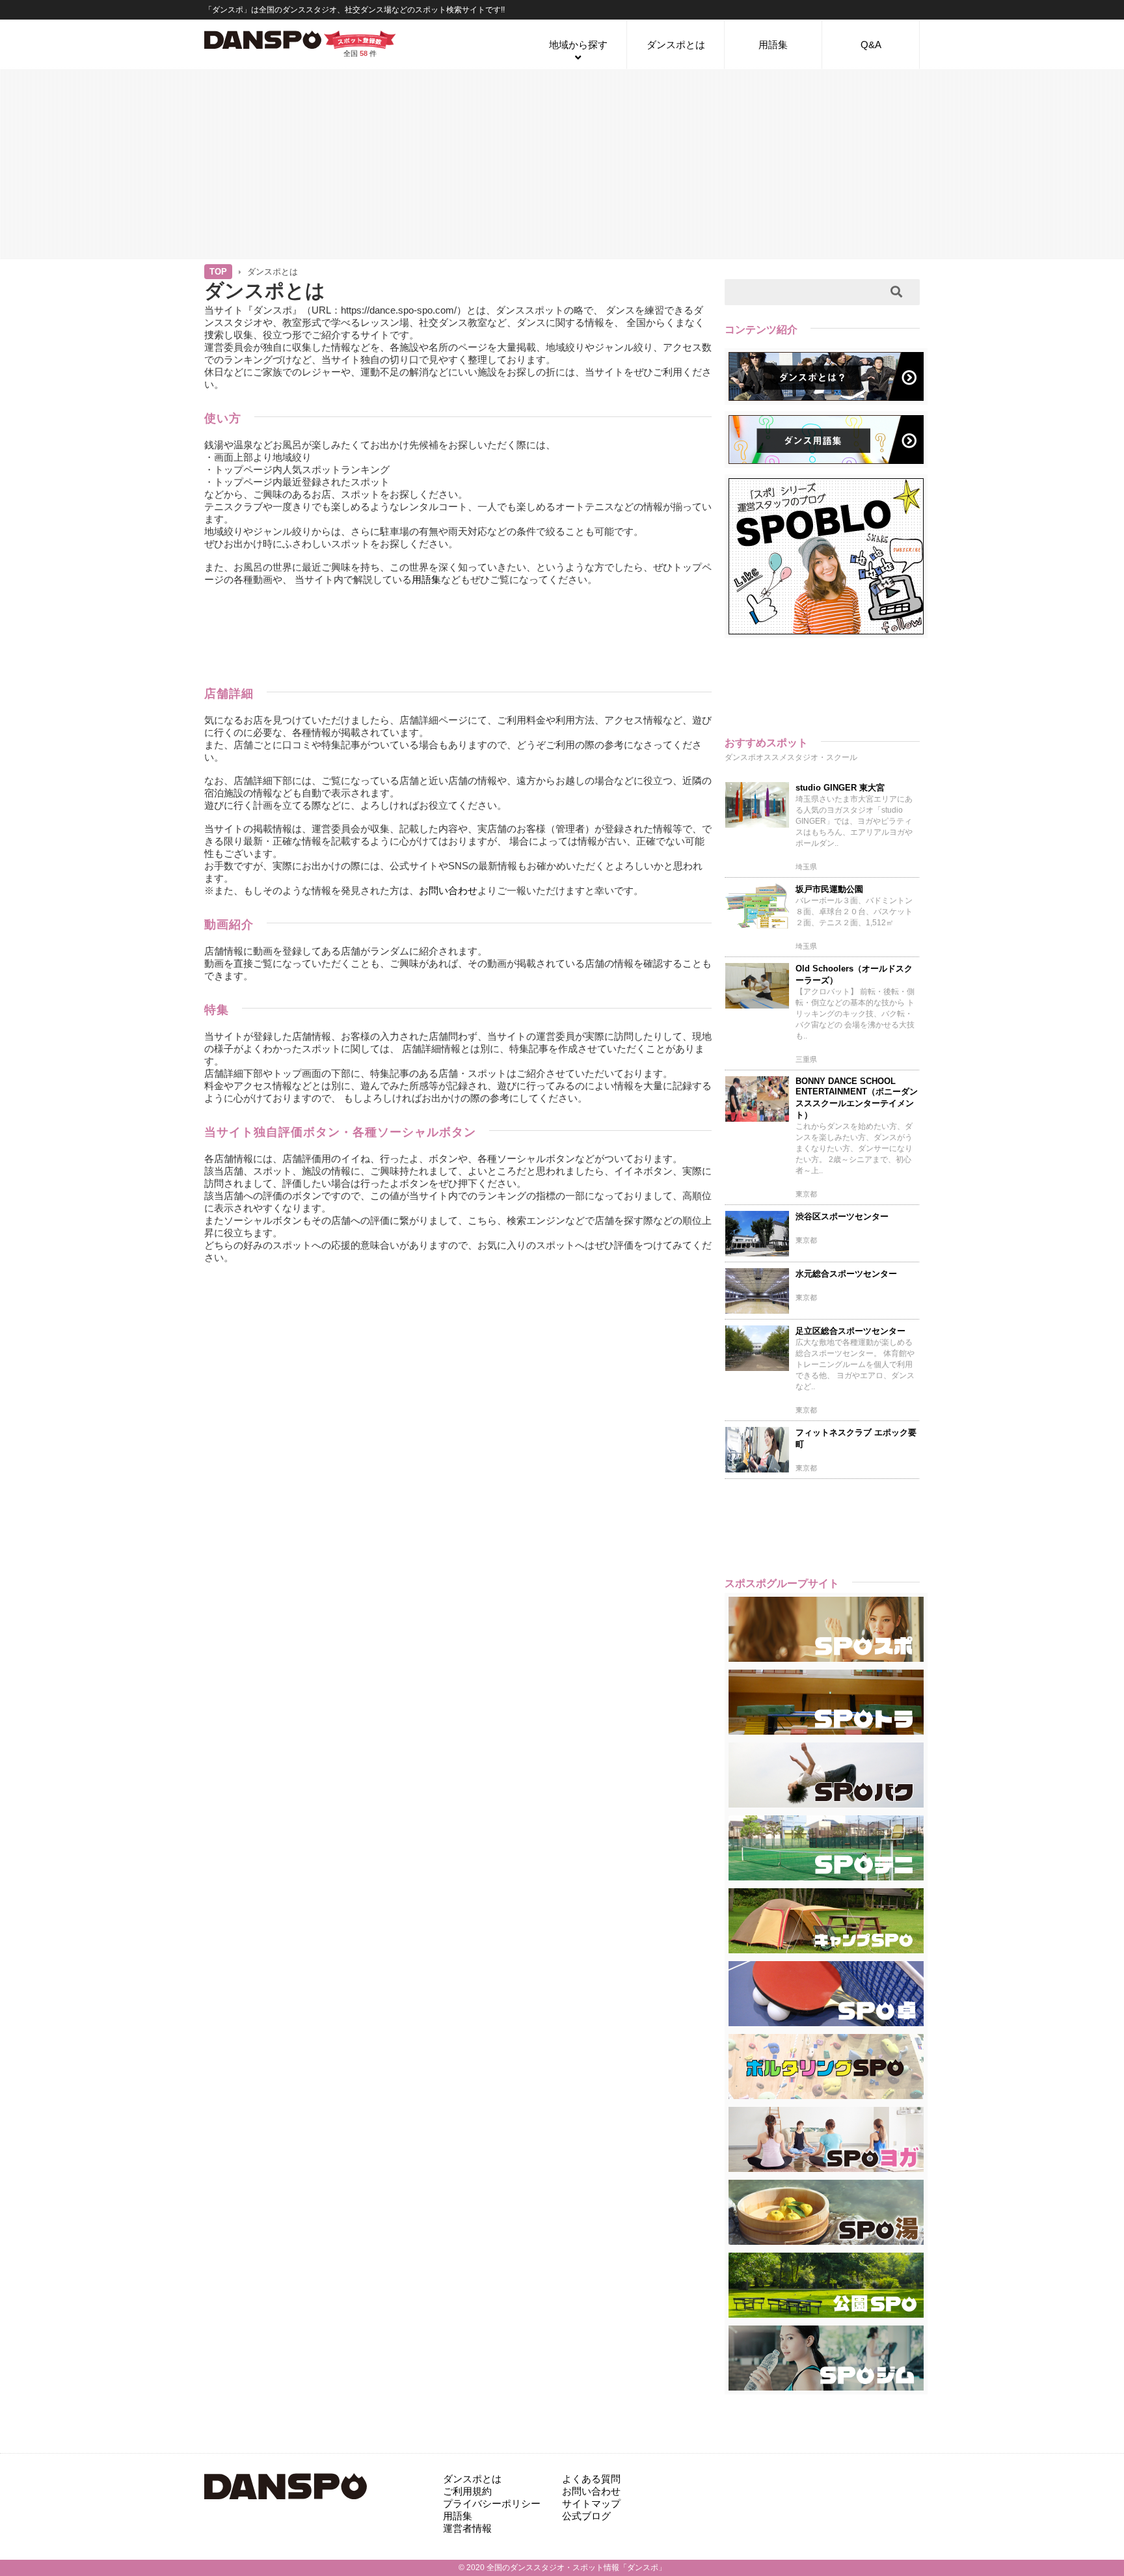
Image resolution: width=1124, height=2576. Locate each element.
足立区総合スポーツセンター (850, 1331)
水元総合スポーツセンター (846, 1274)
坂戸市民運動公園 (829, 889)
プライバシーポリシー (492, 2503)
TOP (218, 272)
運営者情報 (467, 2528)
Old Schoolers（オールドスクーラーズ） (854, 974)
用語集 (773, 45)
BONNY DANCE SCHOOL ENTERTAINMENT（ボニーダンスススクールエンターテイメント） (857, 1098)
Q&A (871, 45)
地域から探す (578, 45)
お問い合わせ (448, 890)
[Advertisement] (562, 163)
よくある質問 (591, 2479)
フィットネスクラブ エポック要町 (856, 1438)
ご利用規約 (467, 2491)
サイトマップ (591, 2503)
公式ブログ (586, 2516)
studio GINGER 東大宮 (840, 788)
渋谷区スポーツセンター (842, 1216)
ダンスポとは (676, 45)
